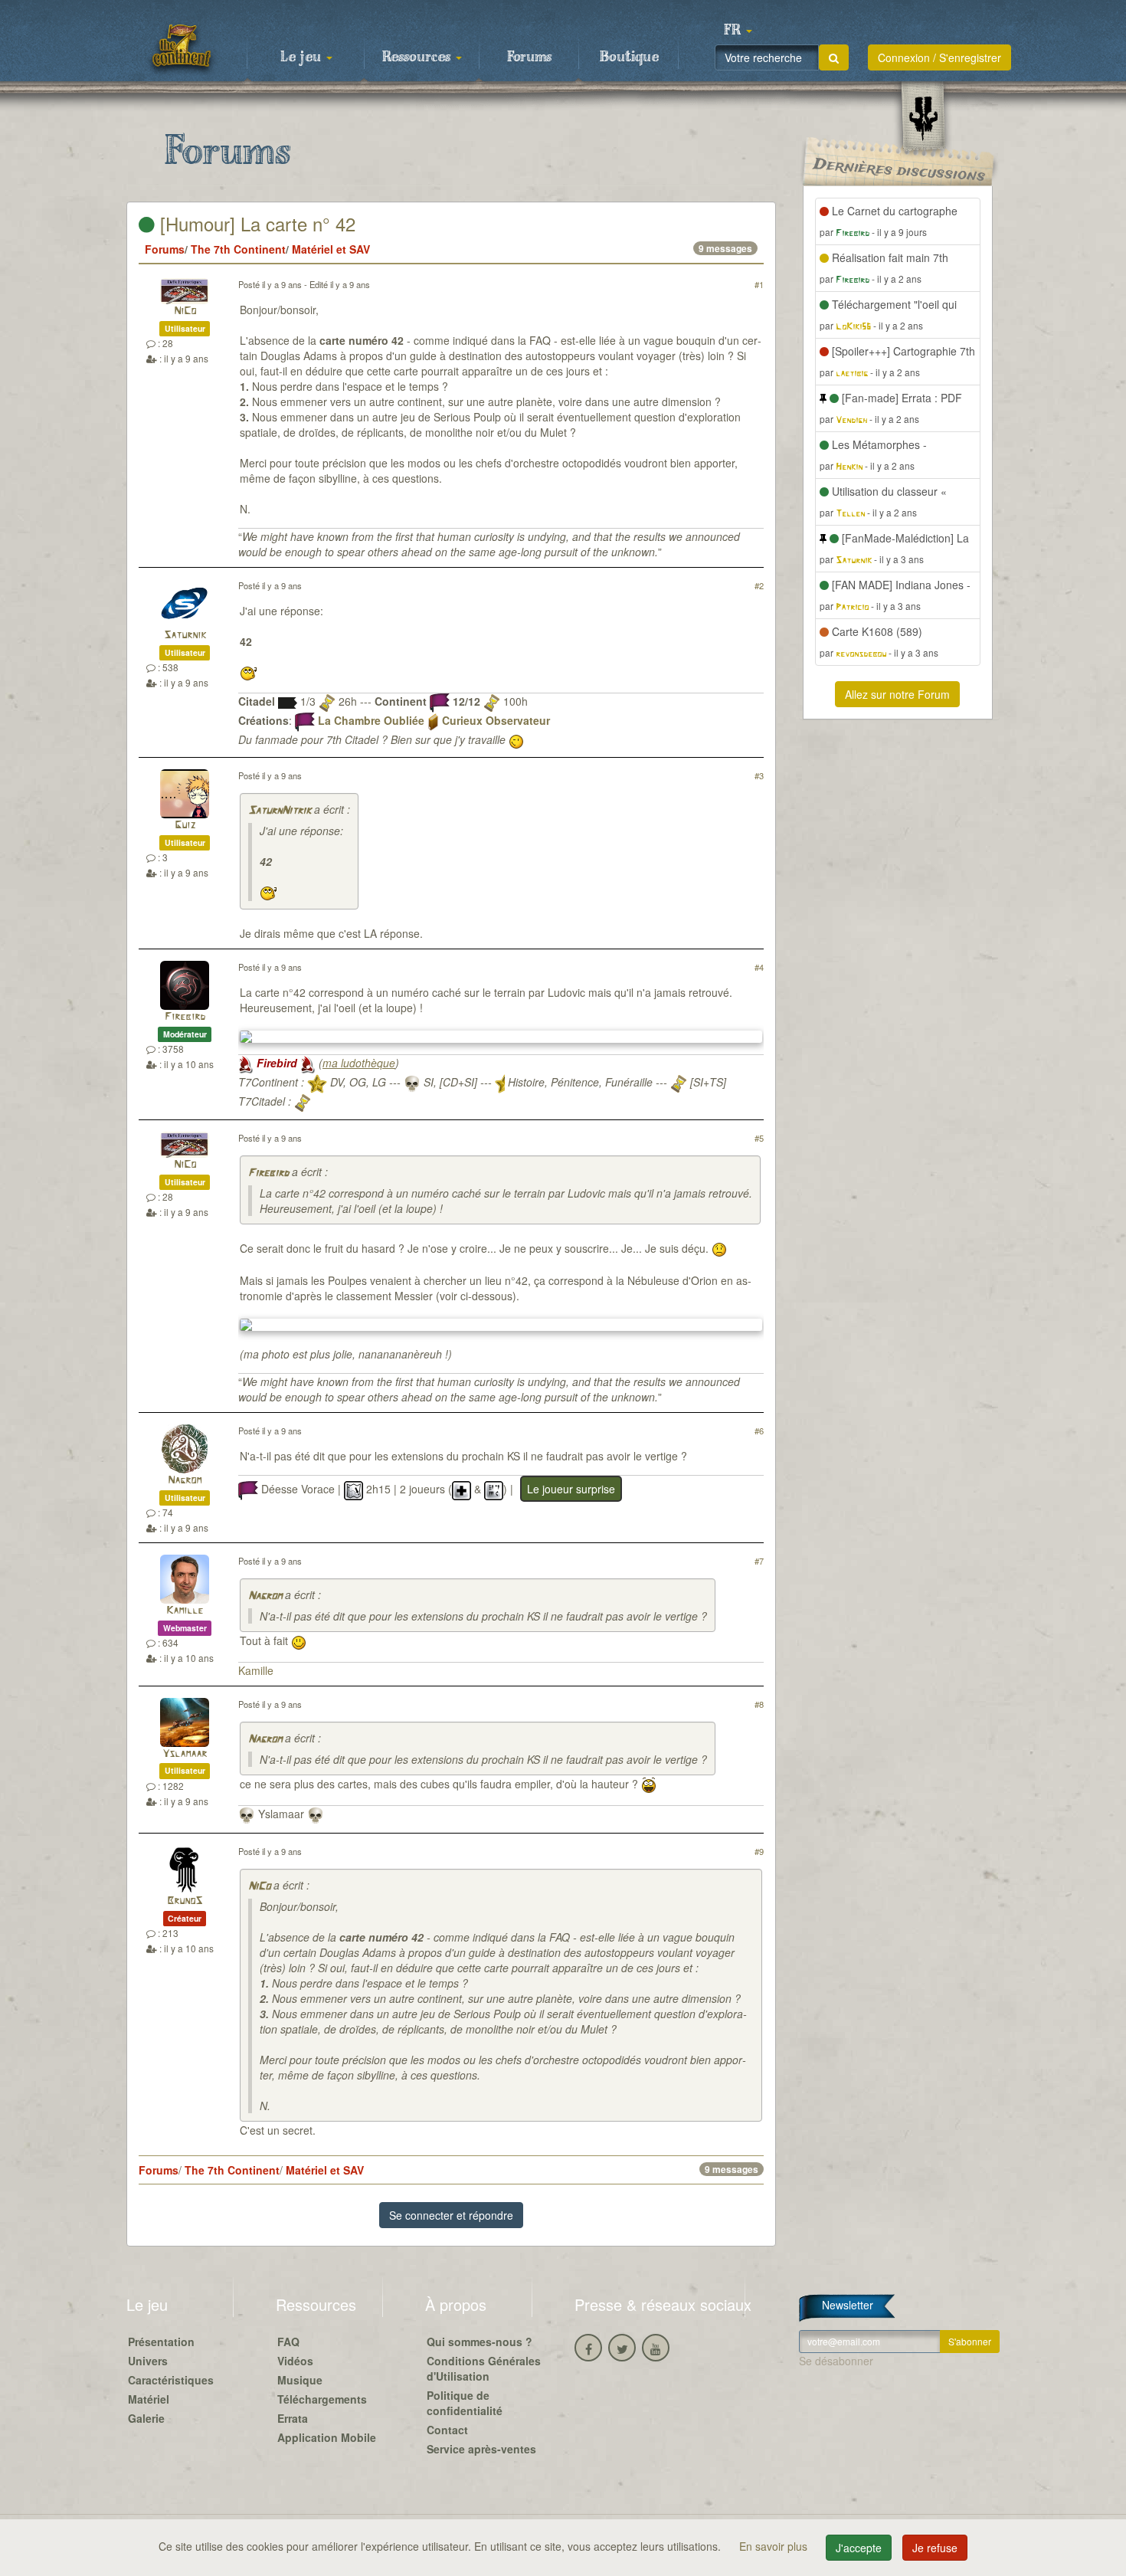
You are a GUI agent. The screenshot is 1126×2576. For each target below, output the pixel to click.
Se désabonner (836, 2361)
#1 (759, 284)
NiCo (185, 311)
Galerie (146, 2418)
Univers (148, 2361)
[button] (738, 31)
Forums (529, 57)
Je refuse (935, 2548)
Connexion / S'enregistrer (939, 57)
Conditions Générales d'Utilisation (484, 2368)
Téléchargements (322, 2399)
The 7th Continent (238, 249)
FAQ (288, 2342)
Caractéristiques (171, 2380)
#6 (759, 1431)
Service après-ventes (481, 2449)
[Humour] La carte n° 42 (255, 223)
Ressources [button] (418, 57)
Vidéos (295, 2361)
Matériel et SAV (331, 249)
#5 (759, 1138)
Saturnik (185, 636)
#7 (759, 1561)
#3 (759, 775)
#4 (759, 967)
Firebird (185, 1017)
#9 (759, 1851)
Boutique (629, 57)
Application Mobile (327, 2437)
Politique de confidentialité (465, 2403)
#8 (759, 1704)
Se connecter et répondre (451, 2215)
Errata (293, 2418)
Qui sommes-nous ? (480, 2342)
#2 (759, 585)
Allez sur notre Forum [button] (897, 694)
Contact (447, 2430)
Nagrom (185, 1481)
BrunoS (185, 1901)
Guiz (185, 826)
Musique (300, 2380)
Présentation (161, 2342)
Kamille (185, 1611)
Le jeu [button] (303, 57)
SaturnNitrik (280, 811)
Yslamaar (185, 1754)
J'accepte (859, 2548)
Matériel (149, 2399)
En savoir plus (775, 2546)
